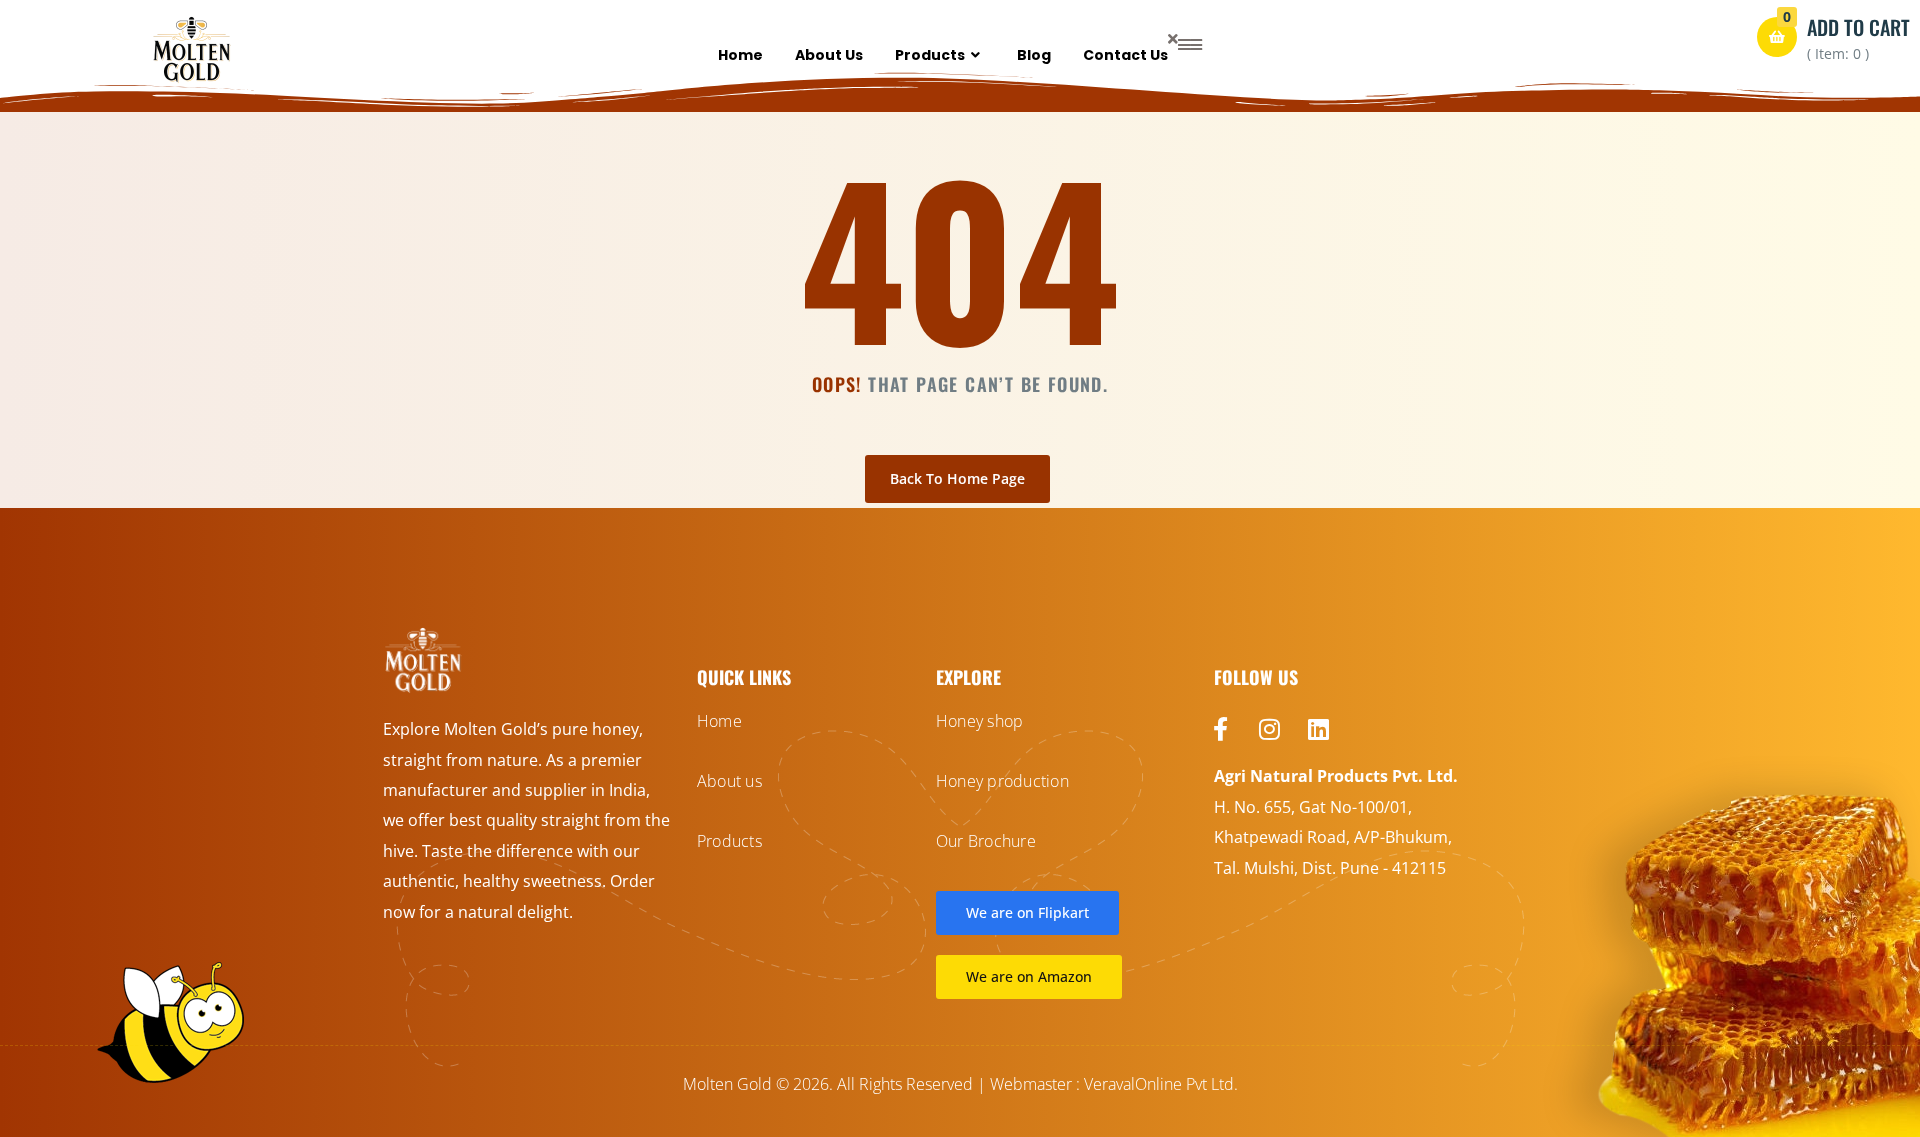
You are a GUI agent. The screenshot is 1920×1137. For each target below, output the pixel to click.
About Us (829, 55)
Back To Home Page (957, 478)
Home (740, 55)
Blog (1034, 55)
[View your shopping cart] (1777, 37)
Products (930, 55)
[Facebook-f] (1221, 729)
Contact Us (1125, 55)
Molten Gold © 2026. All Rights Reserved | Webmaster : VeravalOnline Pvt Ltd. (960, 1084)
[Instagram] (1270, 729)
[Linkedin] (1319, 729)
